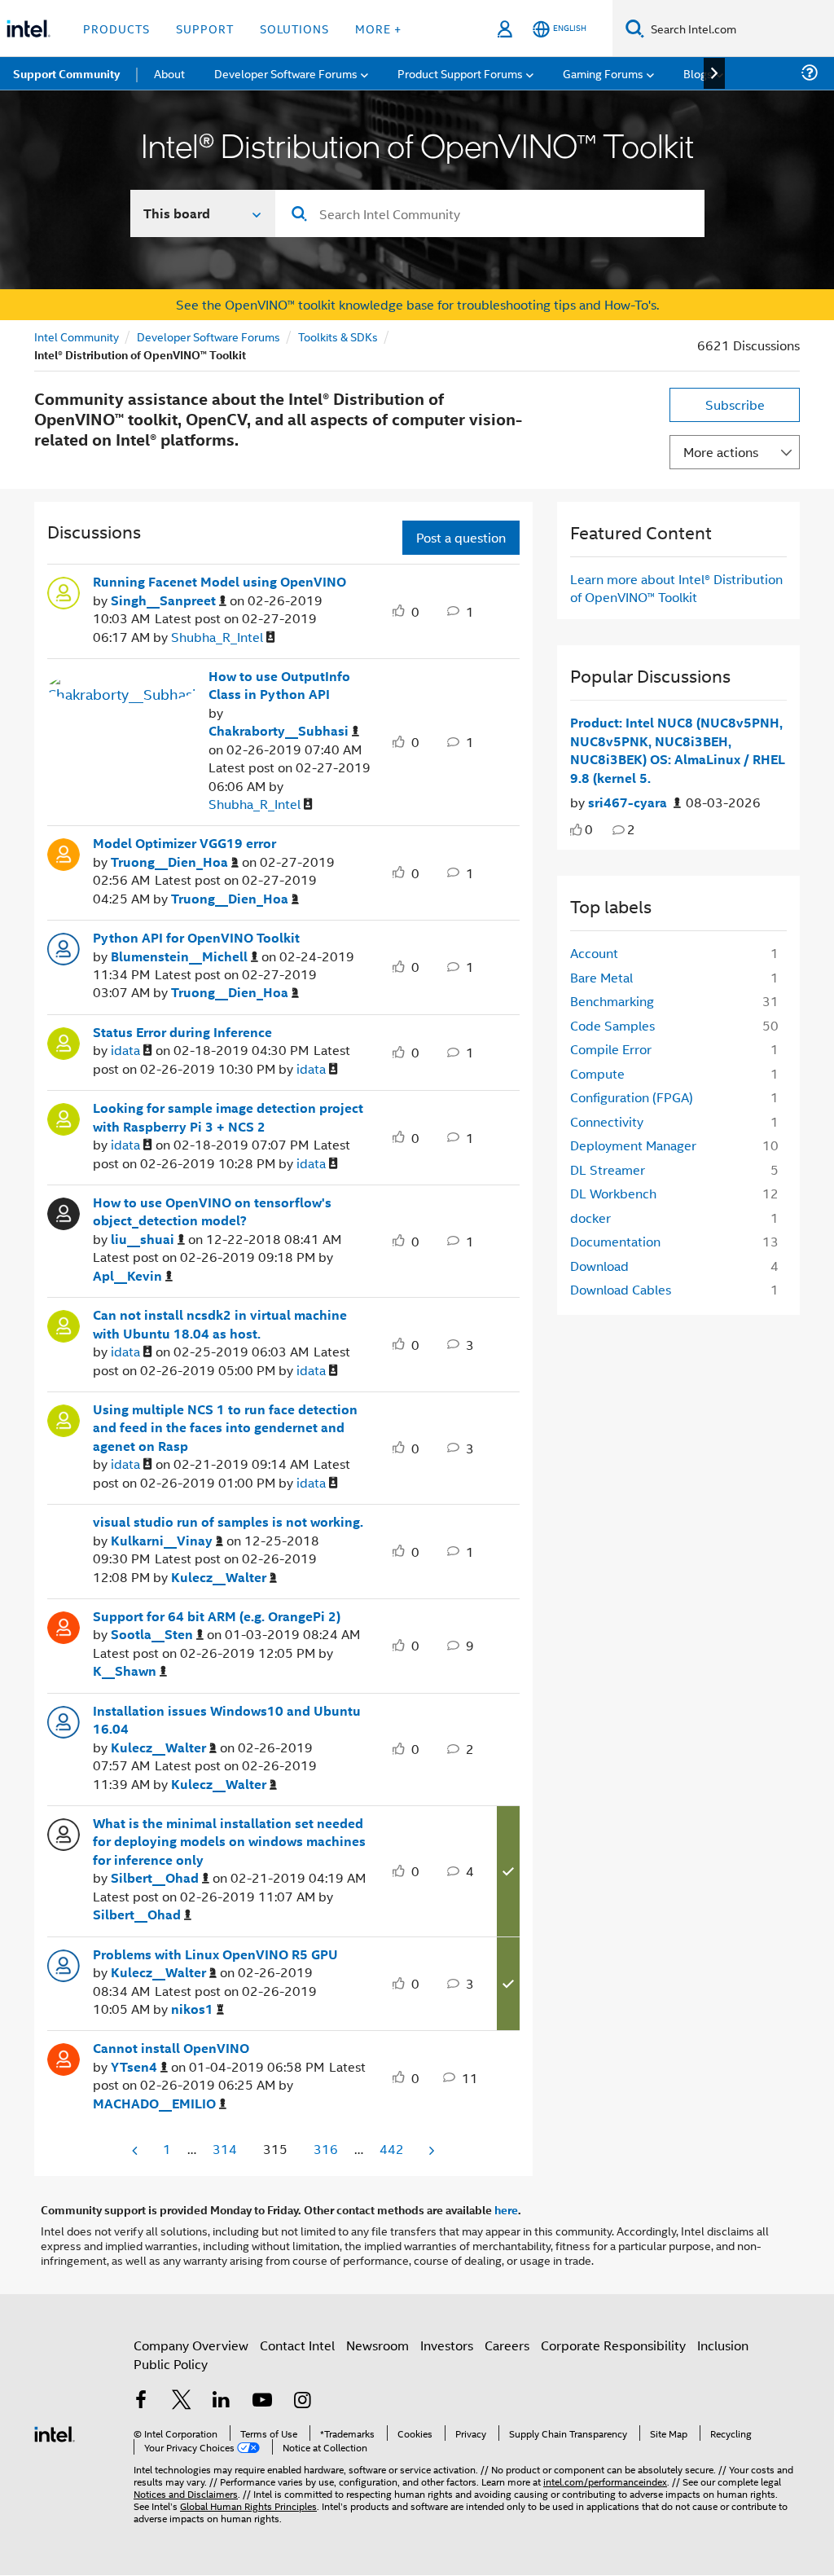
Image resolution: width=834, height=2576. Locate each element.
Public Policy (171, 2364)
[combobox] (490, 213)
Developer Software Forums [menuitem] (286, 73)
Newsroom (377, 2345)
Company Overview (191, 2345)
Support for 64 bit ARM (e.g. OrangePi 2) (217, 1616)
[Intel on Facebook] (141, 2401)
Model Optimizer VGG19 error (184, 843)
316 (326, 2149)
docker (590, 1218)
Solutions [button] (294, 28)
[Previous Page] (136, 2150)
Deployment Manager (633, 1145)
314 (225, 2149)
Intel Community (77, 336)
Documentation (615, 1241)
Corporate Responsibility (613, 2345)
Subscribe (735, 404)
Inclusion (723, 2345)
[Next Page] (430, 2150)
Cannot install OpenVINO (171, 2048)
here (506, 2209)
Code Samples (612, 1025)
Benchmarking (612, 1001)
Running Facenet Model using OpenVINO (219, 582)
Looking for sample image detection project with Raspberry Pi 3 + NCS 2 (228, 1117)
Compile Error (611, 1049)
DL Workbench (613, 1193)
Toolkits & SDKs (338, 336)
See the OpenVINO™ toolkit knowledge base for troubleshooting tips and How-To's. (417, 304)
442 (392, 2149)
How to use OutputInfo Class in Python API (279, 686)
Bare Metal (601, 977)
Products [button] (116, 28)
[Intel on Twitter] (182, 2401)
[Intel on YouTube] (262, 2401)
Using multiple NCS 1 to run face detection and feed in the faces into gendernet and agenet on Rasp (225, 1428)
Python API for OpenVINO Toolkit (196, 938)
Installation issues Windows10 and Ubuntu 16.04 (227, 1720)
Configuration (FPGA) (632, 1097)
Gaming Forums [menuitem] (603, 73)
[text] (576, 830)
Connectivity (607, 1121)
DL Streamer (608, 1169)
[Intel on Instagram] (302, 2401)
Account (594, 953)
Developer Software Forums (208, 336)
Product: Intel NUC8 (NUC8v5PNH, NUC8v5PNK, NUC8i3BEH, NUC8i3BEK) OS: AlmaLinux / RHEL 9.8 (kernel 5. (678, 750)
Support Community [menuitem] (66, 73)
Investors (447, 2345)
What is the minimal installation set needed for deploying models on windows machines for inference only (229, 1842)
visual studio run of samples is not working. (228, 1522)
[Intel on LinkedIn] (222, 2401)
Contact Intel (297, 2345)
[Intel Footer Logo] (55, 2432)
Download (599, 1266)
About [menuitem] (169, 73)
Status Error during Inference (182, 1032)
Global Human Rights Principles (248, 2506)
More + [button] (378, 28)
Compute (597, 1073)
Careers (507, 2345)
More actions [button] (721, 452)
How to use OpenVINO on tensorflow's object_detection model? (212, 1212)
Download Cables (621, 1289)
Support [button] (205, 28)
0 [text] (589, 829)
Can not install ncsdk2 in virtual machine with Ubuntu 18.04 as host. (220, 1324)
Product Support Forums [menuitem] (460, 73)
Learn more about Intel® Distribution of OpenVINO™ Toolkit (676, 588)
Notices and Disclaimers (186, 2493)
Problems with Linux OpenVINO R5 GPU (215, 1954)
